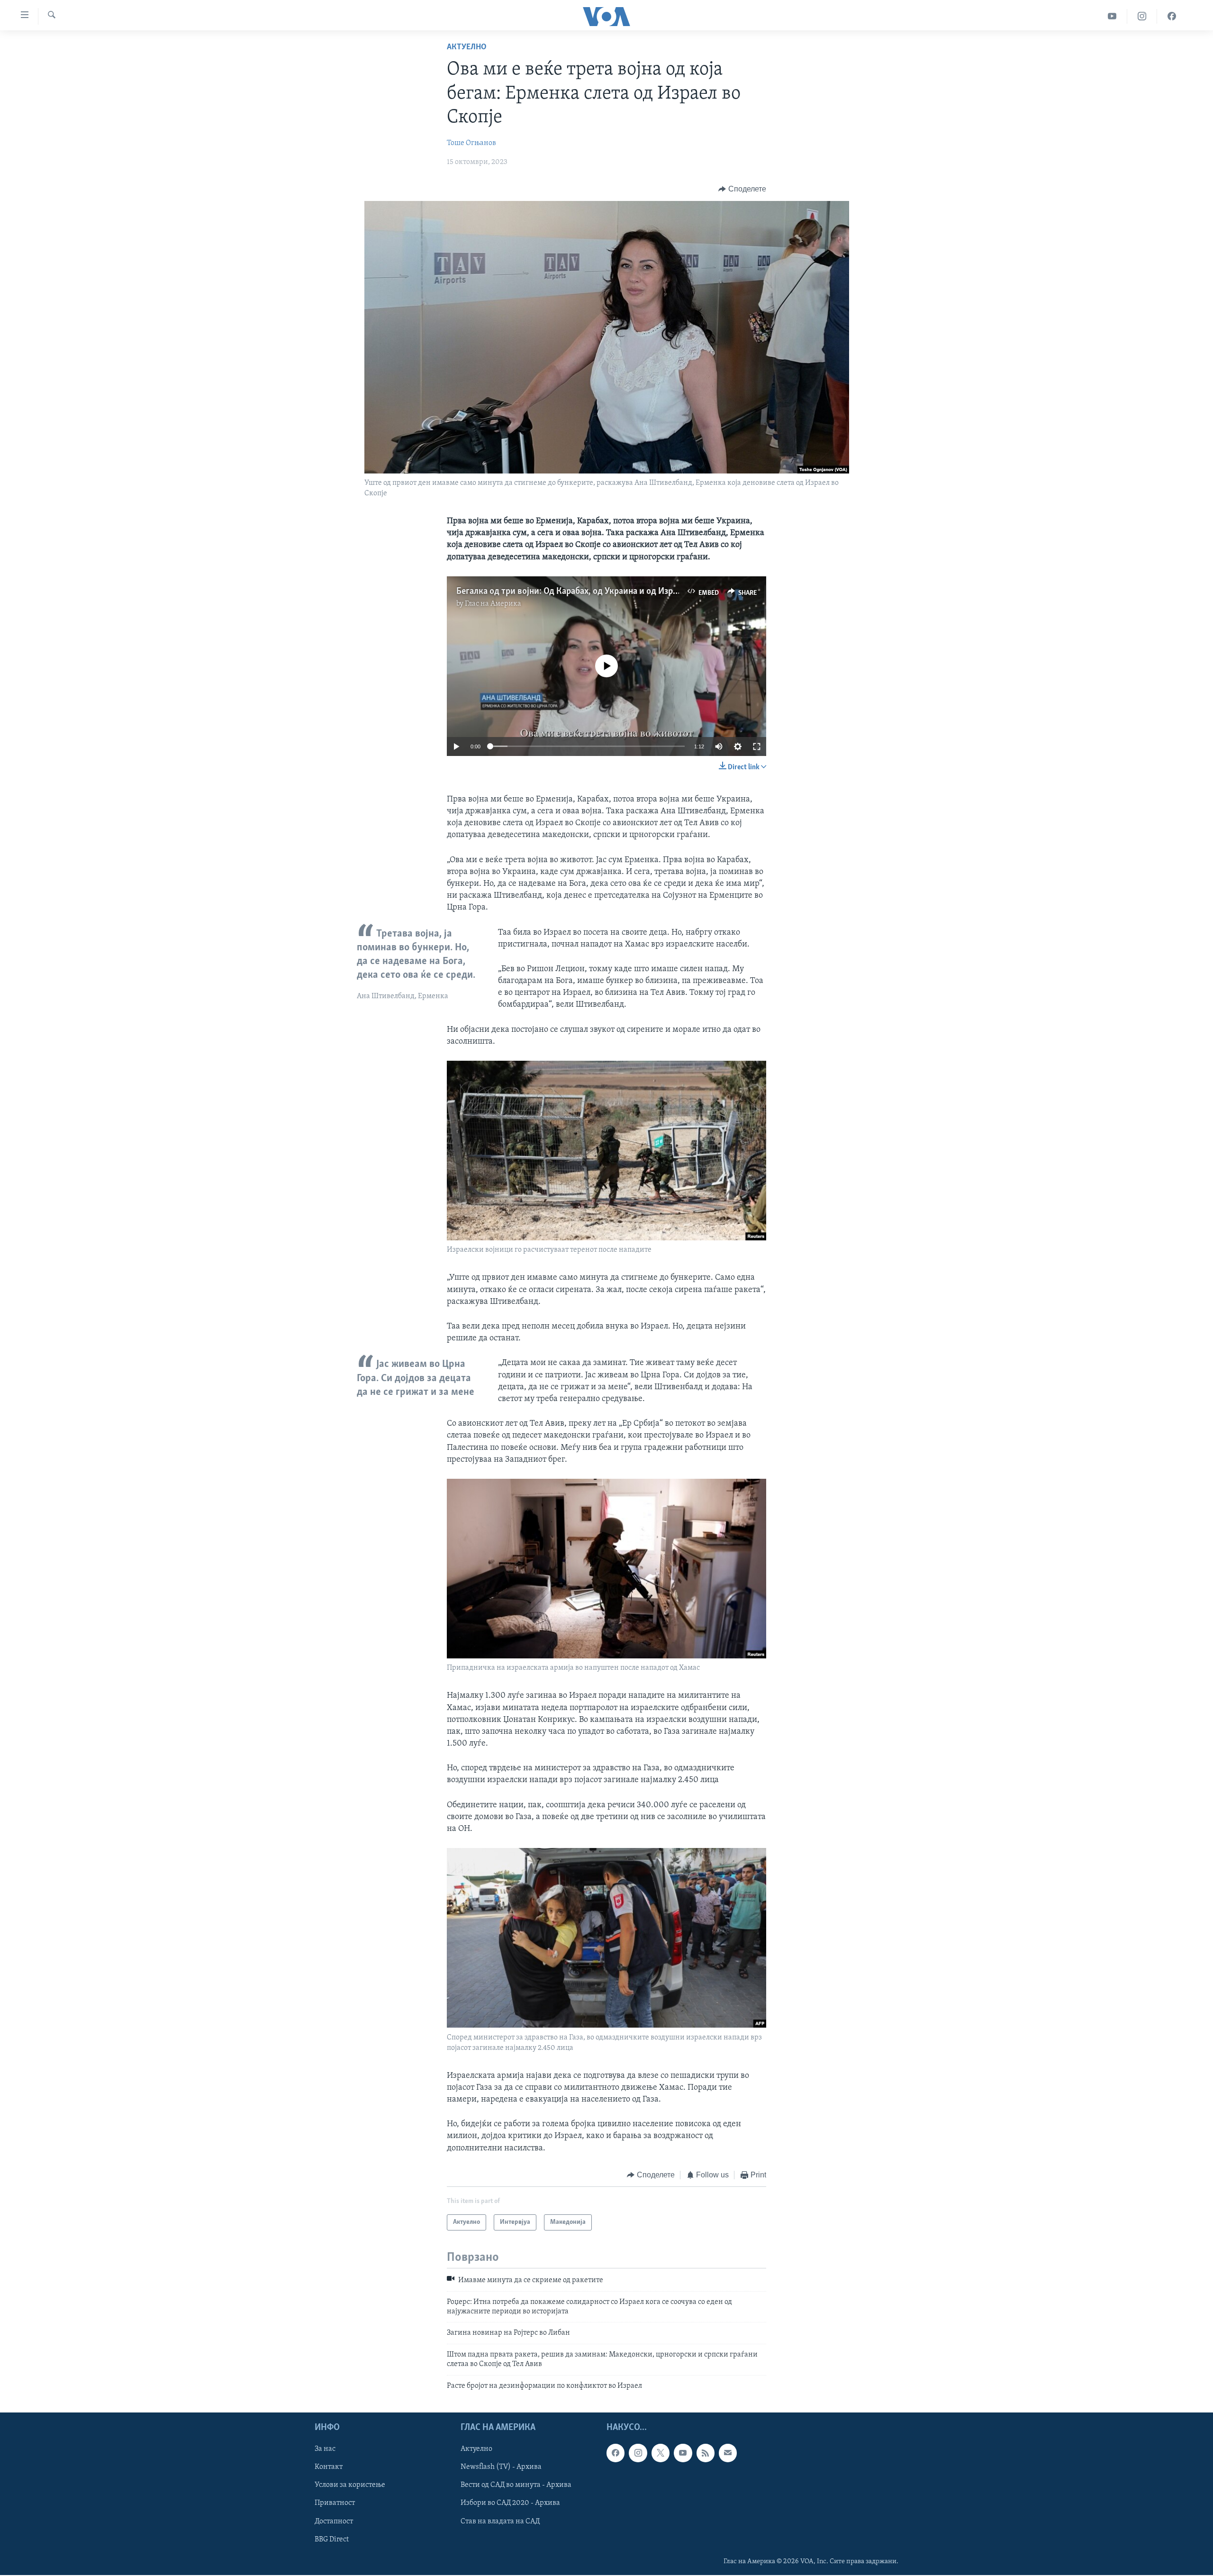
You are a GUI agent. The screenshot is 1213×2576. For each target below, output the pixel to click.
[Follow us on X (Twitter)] (661, 2453)
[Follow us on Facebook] (616, 2453)
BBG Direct (332, 2540)
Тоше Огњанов (471, 143)
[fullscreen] (757, 746)
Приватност (335, 2503)
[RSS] (706, 2453)
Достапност (334, 2521)
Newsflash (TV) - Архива (501, 2467)
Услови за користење (350, 2485)
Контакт (329, 2467)
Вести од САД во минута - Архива (516, 2485)
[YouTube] (1112, 16)
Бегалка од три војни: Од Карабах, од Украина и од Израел (571, 592)
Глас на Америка (493, 604)
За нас (325, 2449)
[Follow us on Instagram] (638, 2453)
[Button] (742, 189)
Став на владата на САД (500, 2521)
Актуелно (467, 47)
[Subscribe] (728, 2453)
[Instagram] (1142, 16)
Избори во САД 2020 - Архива (510, 2503)
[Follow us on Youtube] (683, 2453)
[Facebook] (1172, 16)
